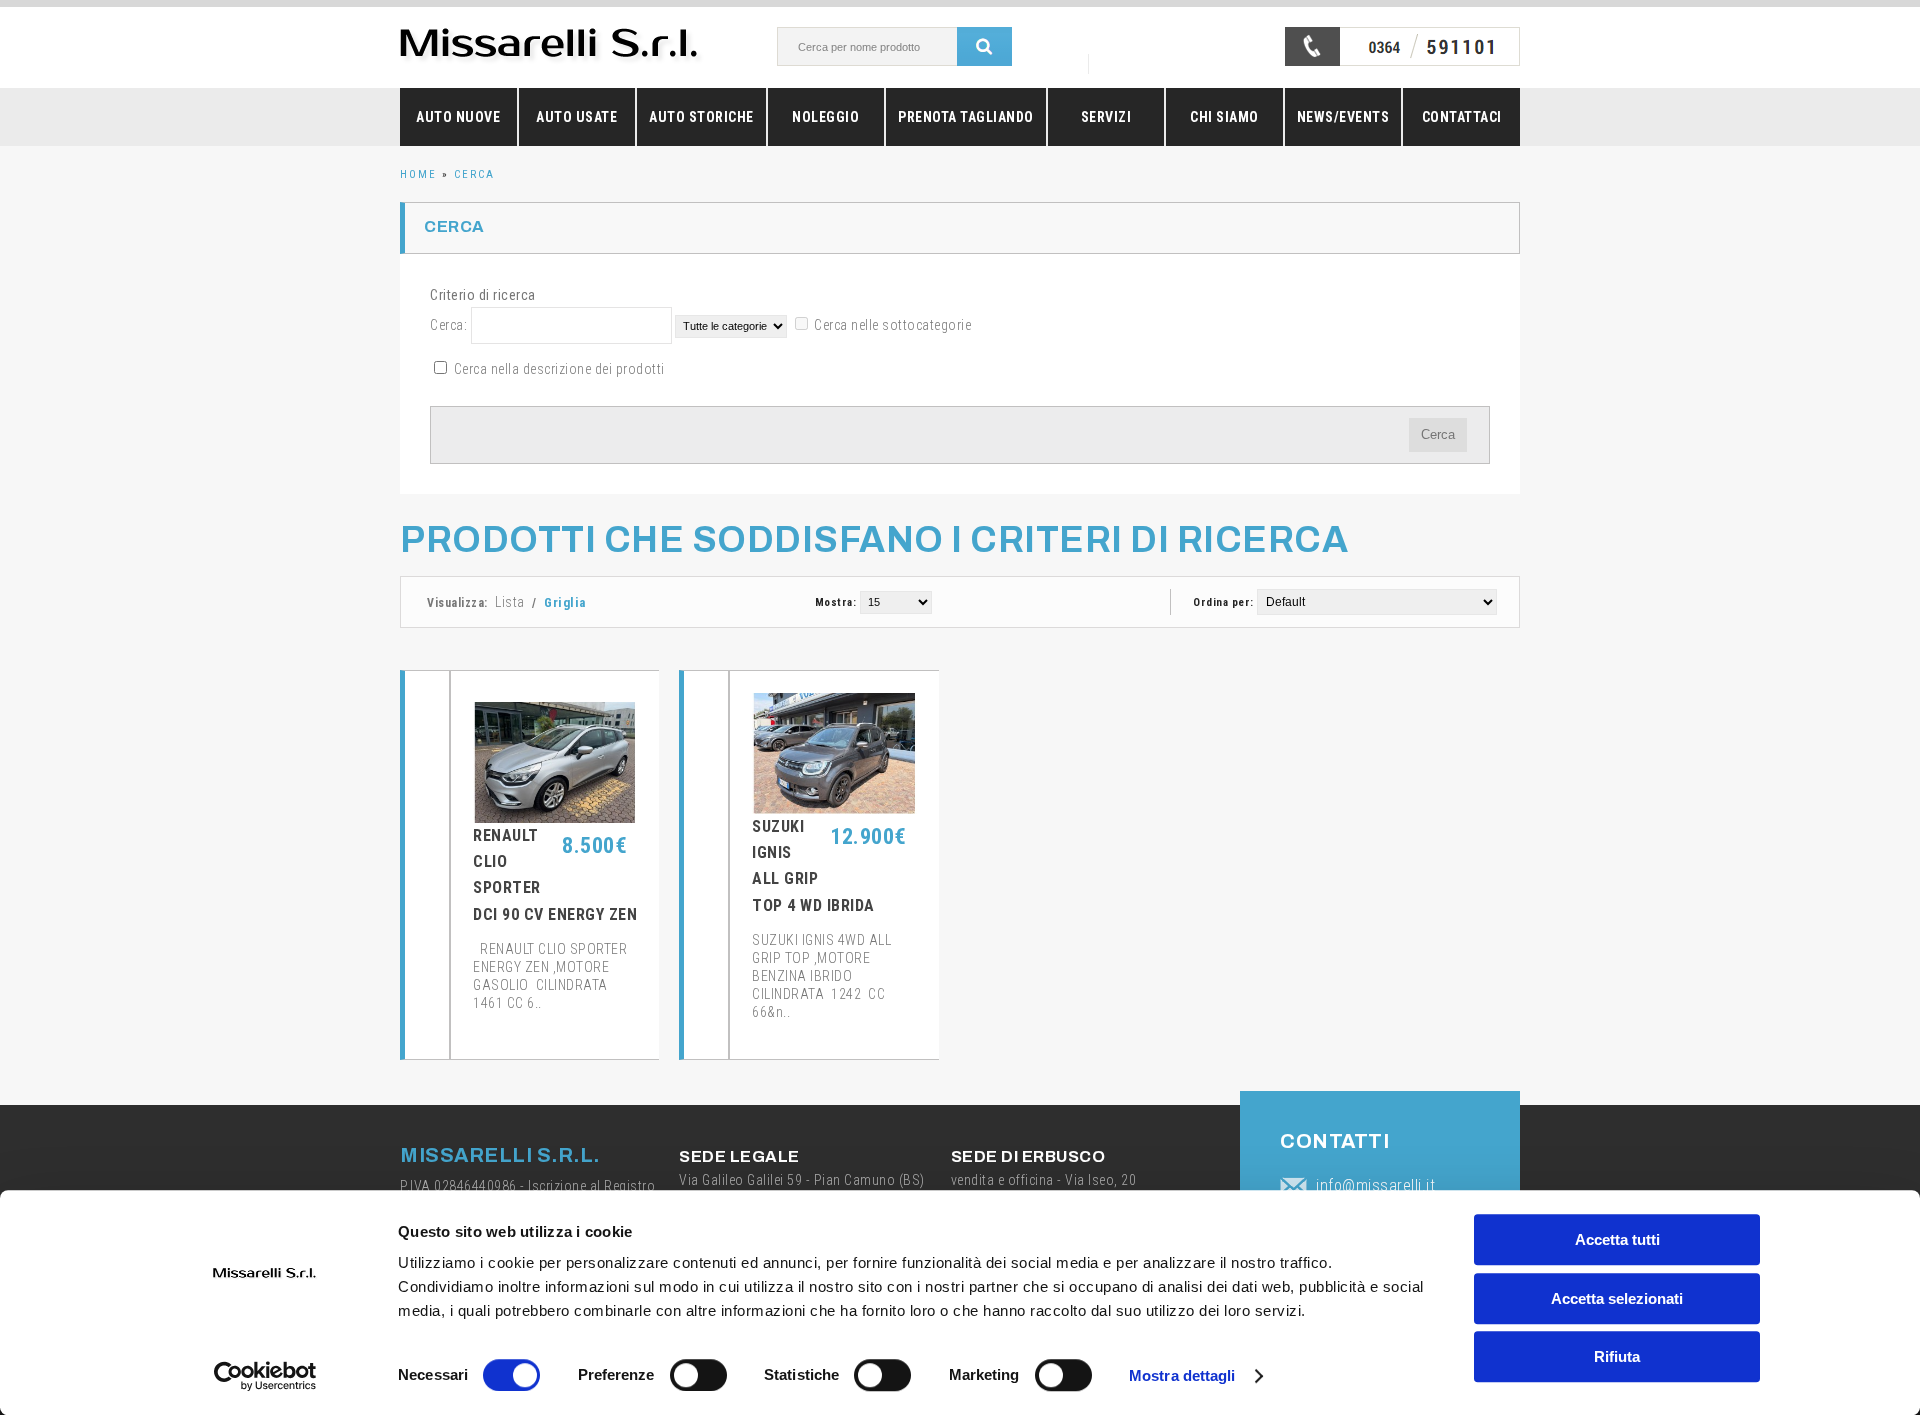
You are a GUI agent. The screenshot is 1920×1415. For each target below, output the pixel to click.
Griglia (565, 602)
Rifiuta (1617, 1356)
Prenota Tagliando (966, 117)
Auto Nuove (458, 117)
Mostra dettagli (1182, 1375)
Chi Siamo (1224, 117)
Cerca (474, 174)
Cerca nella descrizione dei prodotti (559, 369)
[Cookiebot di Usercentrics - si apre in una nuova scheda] (265, 1376)
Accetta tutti (1617, 1239)
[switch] (698, 1375)
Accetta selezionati (1617, 1298)
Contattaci (1462, 117)
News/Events (1343, 117)
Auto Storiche (701, 117)
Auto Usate (576, 117)
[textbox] (888, 46)
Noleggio (825, 117)
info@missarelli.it (1375, 1185)
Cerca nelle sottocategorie (892, 325)
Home (418, 174)
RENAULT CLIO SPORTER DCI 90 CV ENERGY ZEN (555, 875)
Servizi (1106, 117)
